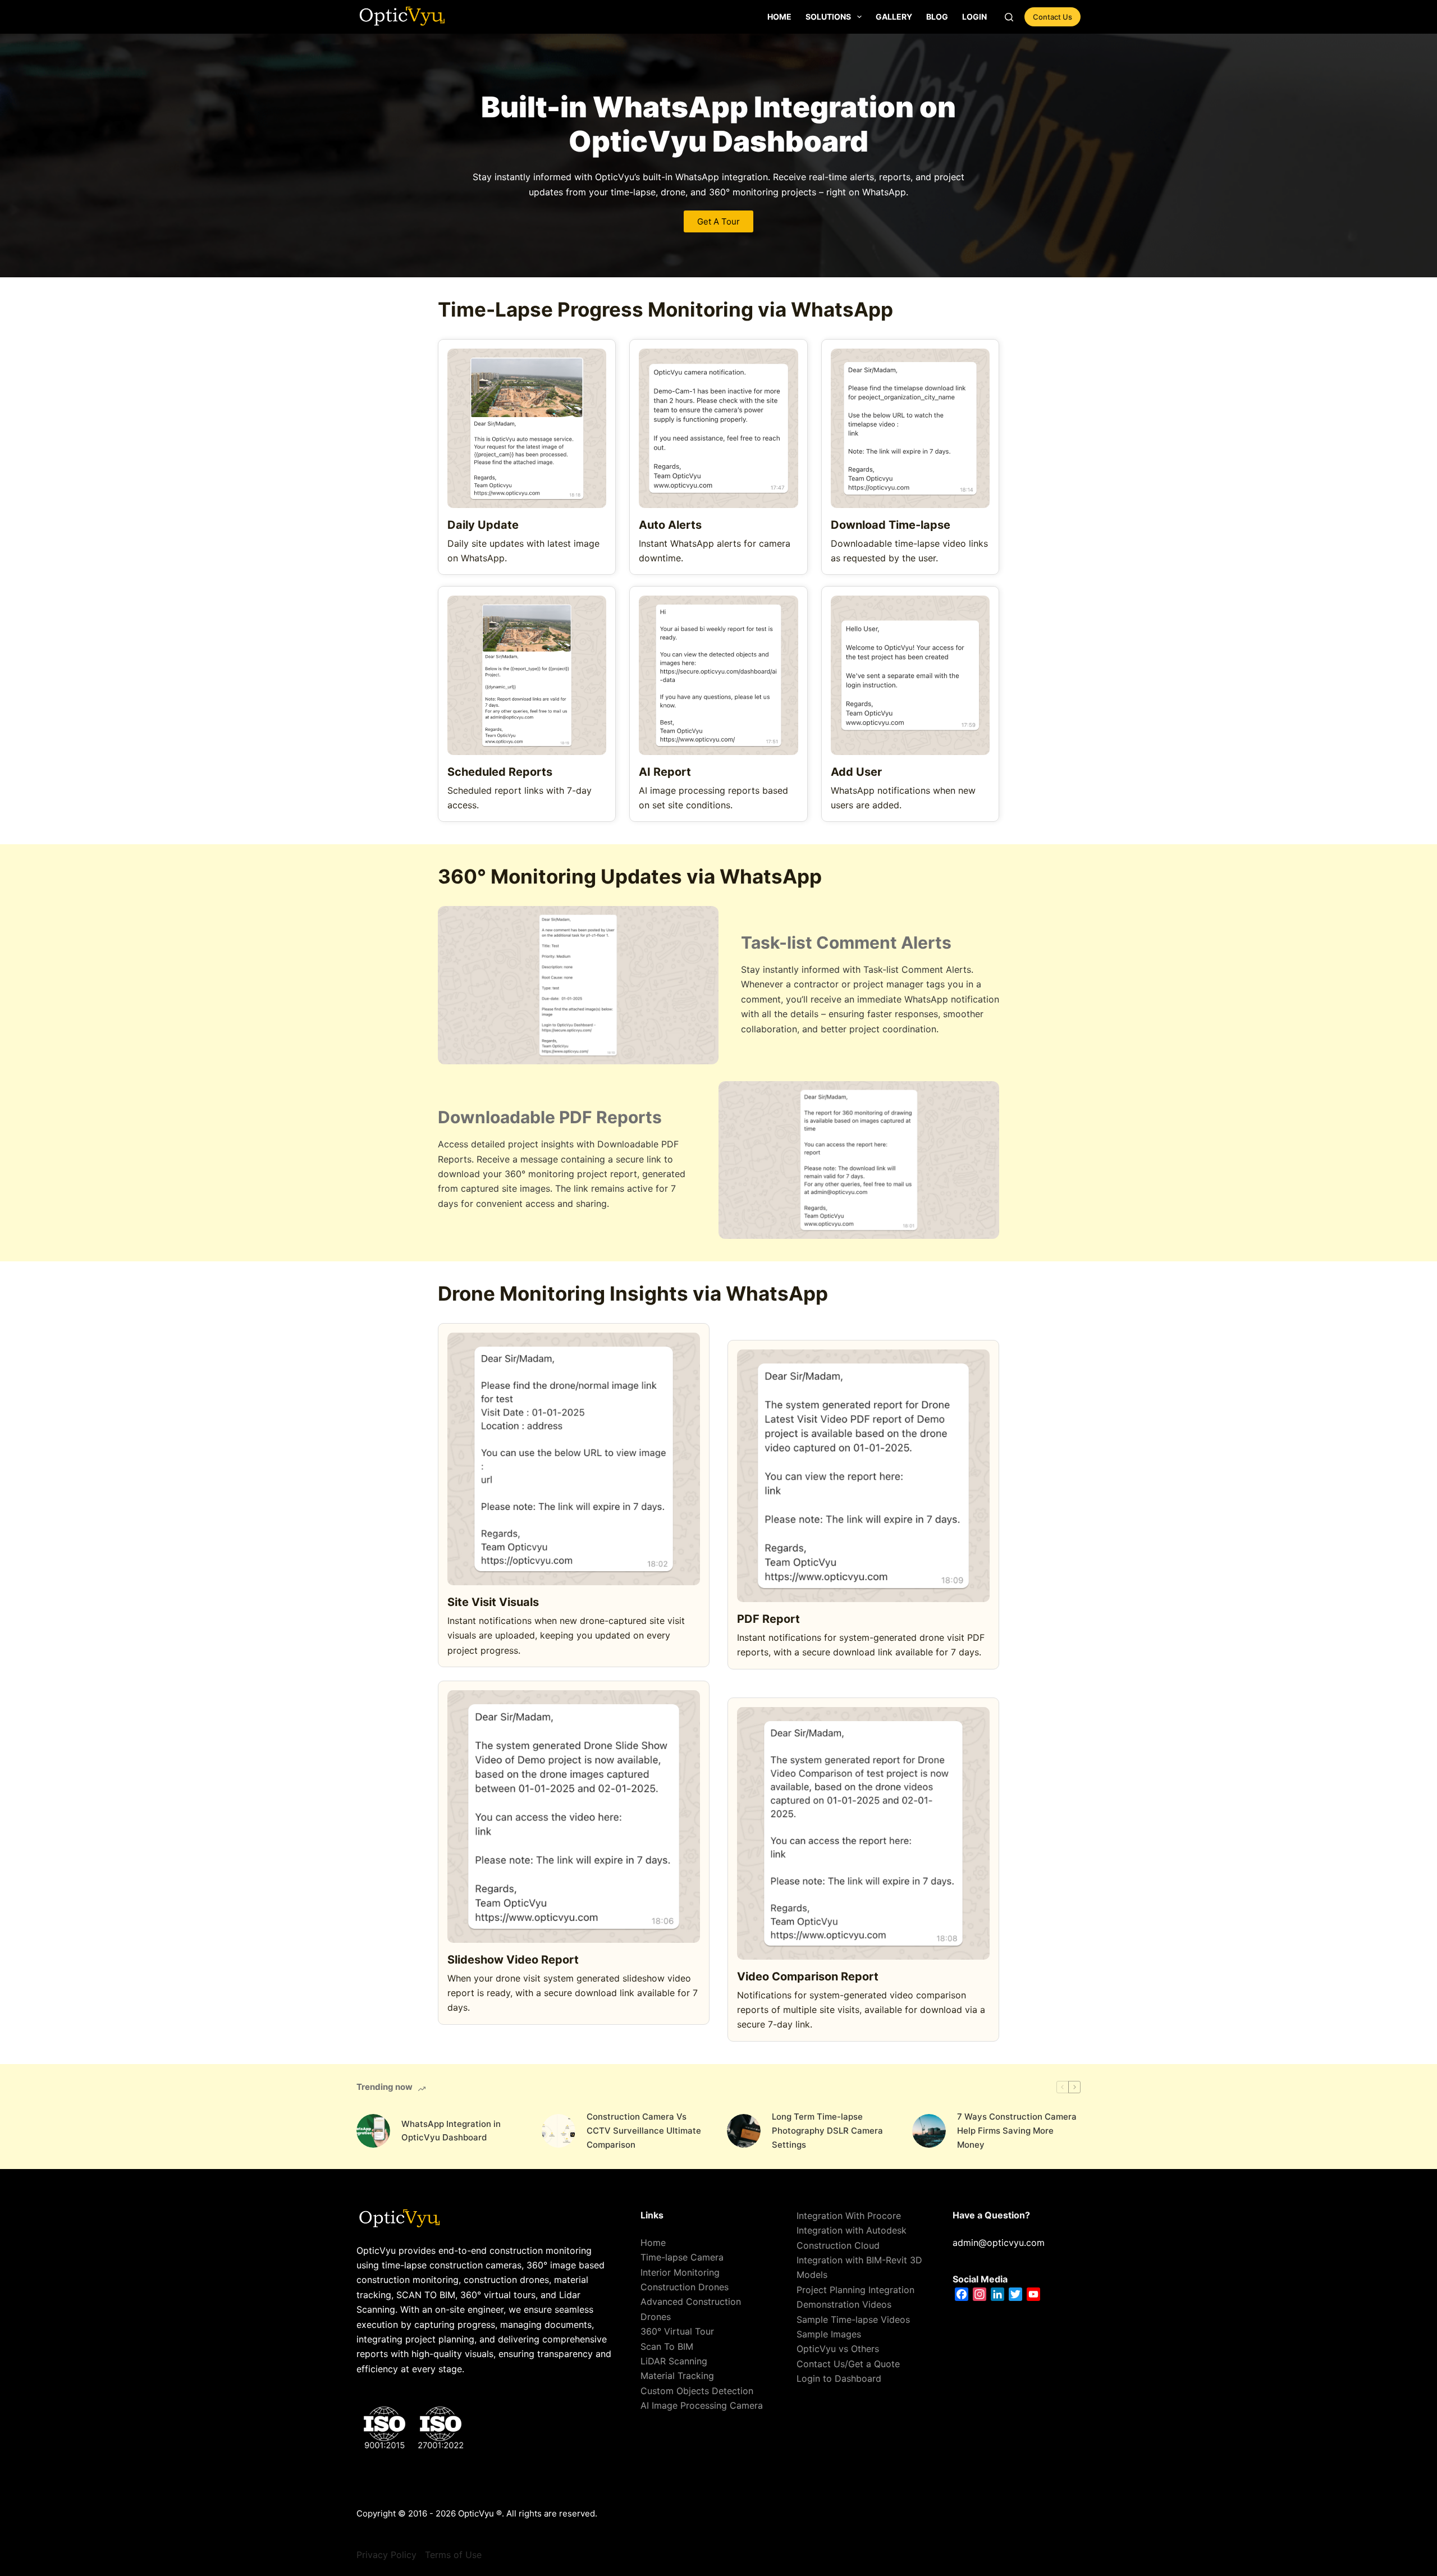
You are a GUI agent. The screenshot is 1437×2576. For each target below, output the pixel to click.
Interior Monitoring (680, 2272)
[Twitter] (1015, 2294)
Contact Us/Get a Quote (848, 2364)
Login (974, 17)
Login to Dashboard (839, 2378)
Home (779, 17)
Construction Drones (685, 2287)
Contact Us (1052, 17)
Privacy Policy (386, 2555)
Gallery (894, 17)
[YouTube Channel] (1033, 2294)
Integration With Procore (849, 2216)
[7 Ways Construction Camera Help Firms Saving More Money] (929, 2131)
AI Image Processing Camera (702, 2405)
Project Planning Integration (855, 2290)
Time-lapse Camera (682, 2257)
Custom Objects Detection (697, 2391)
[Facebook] (962, 2294)
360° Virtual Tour (677, 2331)
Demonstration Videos (844, 2304)
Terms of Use (453, 2555)
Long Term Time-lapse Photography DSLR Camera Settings (827, 2131)
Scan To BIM (667, 2346)
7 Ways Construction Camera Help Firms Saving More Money (1017, 2131)
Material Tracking (677, 2376)
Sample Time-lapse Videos (853, 2319)
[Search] (1009, 17)
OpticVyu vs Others (838, 2349)
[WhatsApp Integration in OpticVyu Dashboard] (373, 2131)
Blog (937, 17)
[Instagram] (980, 2294)
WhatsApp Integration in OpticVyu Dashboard (451, 2131)
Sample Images (829, 2334)
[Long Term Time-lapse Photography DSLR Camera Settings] (744, 2131)
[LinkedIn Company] (997, 2294)
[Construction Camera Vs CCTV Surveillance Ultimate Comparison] (559, 2131)
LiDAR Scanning (674, 2361)
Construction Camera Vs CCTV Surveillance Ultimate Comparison (644, 2131)
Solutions (828, 17)
